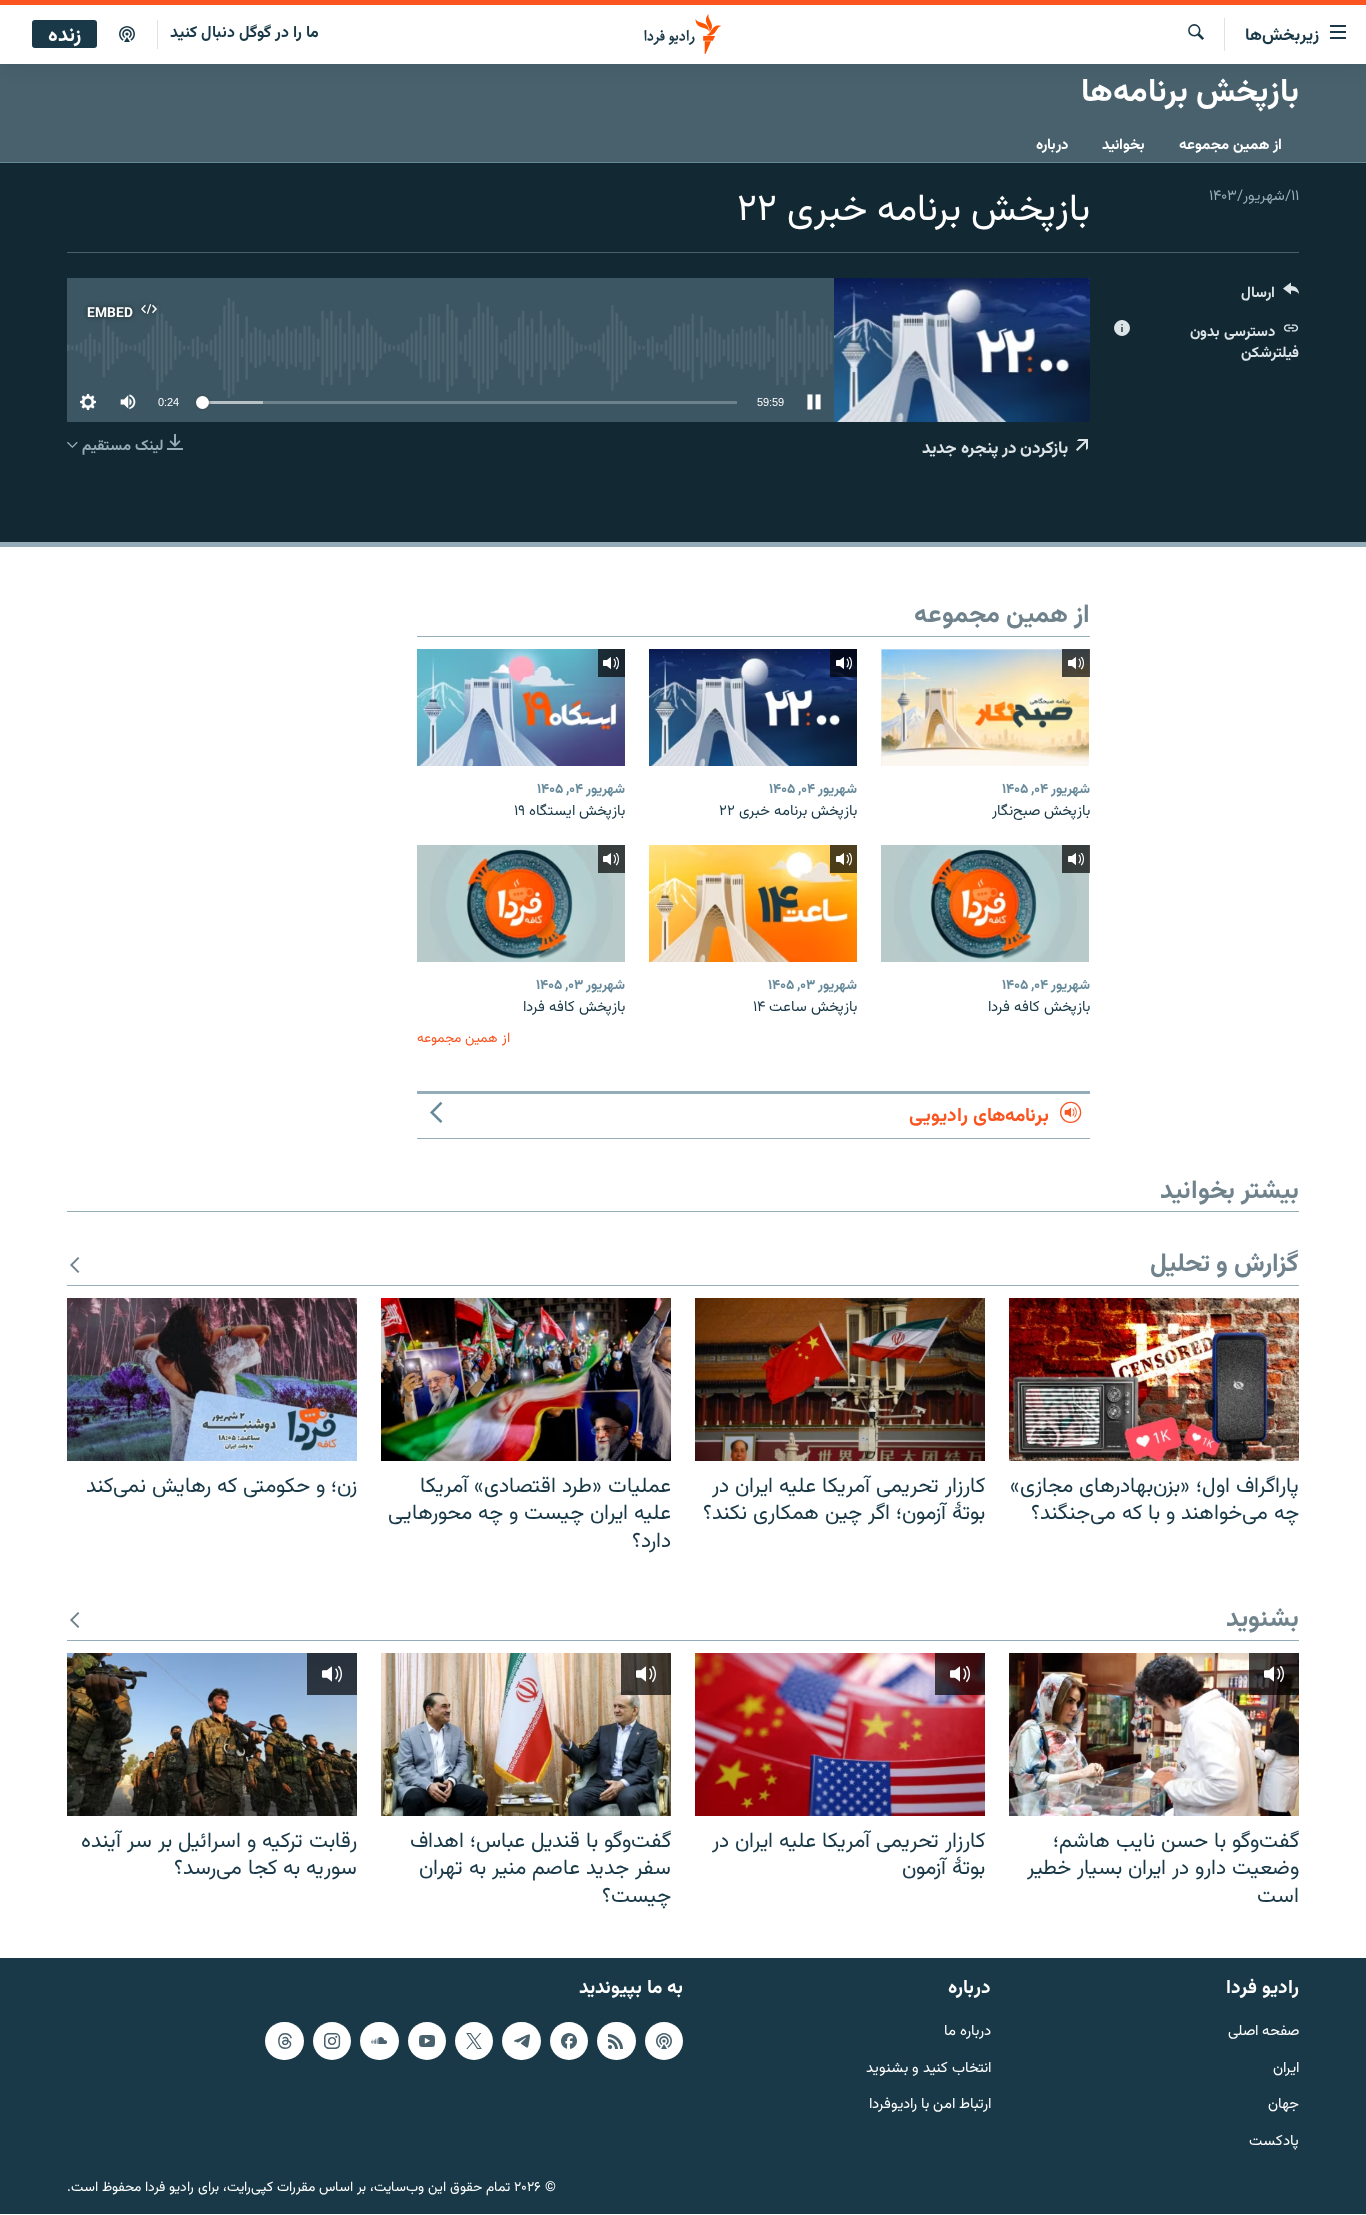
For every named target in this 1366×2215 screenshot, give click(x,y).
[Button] (1270, 297)
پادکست (1274, 2143)
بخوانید (1123, 145)
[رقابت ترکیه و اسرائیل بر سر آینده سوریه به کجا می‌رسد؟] (212, 1734)
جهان (1283, 2106)
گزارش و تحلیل (1224, 1265)
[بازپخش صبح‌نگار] (985, 707)
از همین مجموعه (1230, 145)
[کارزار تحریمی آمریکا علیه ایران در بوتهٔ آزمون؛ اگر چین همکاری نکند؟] (840, 1379)
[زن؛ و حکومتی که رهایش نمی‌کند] (212, 1379)
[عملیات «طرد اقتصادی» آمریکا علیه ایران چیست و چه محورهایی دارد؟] (526, 1379)
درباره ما (967, 2032)
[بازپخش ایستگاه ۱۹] (521, 707)
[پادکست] (127, 35)
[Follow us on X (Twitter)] (474, 2041)
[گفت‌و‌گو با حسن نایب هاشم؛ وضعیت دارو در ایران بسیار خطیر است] (1154, 1734)
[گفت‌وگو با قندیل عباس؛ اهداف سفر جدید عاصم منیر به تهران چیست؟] (526, 1734)
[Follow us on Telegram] (521, 2041)
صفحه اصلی (1263, 2032)
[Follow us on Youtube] (427, 2041)
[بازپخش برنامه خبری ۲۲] (753, 707)
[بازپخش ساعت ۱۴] (753, 903)
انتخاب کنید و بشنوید (928, 2069)
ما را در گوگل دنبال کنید (244, 33)
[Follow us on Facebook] (569, 2041)
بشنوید (1262, 1620)
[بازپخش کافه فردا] (985, 903)
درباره (1052, 145)
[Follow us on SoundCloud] (379, 2041)
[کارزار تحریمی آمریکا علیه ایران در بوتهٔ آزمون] (840, 1734)
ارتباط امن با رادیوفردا (930, 2106)
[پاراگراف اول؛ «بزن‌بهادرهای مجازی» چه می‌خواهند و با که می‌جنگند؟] (1154, 1379)
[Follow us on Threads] (284, 2041)
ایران (1286, 2069)
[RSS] (616, 2041)
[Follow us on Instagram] (332, 2041)
